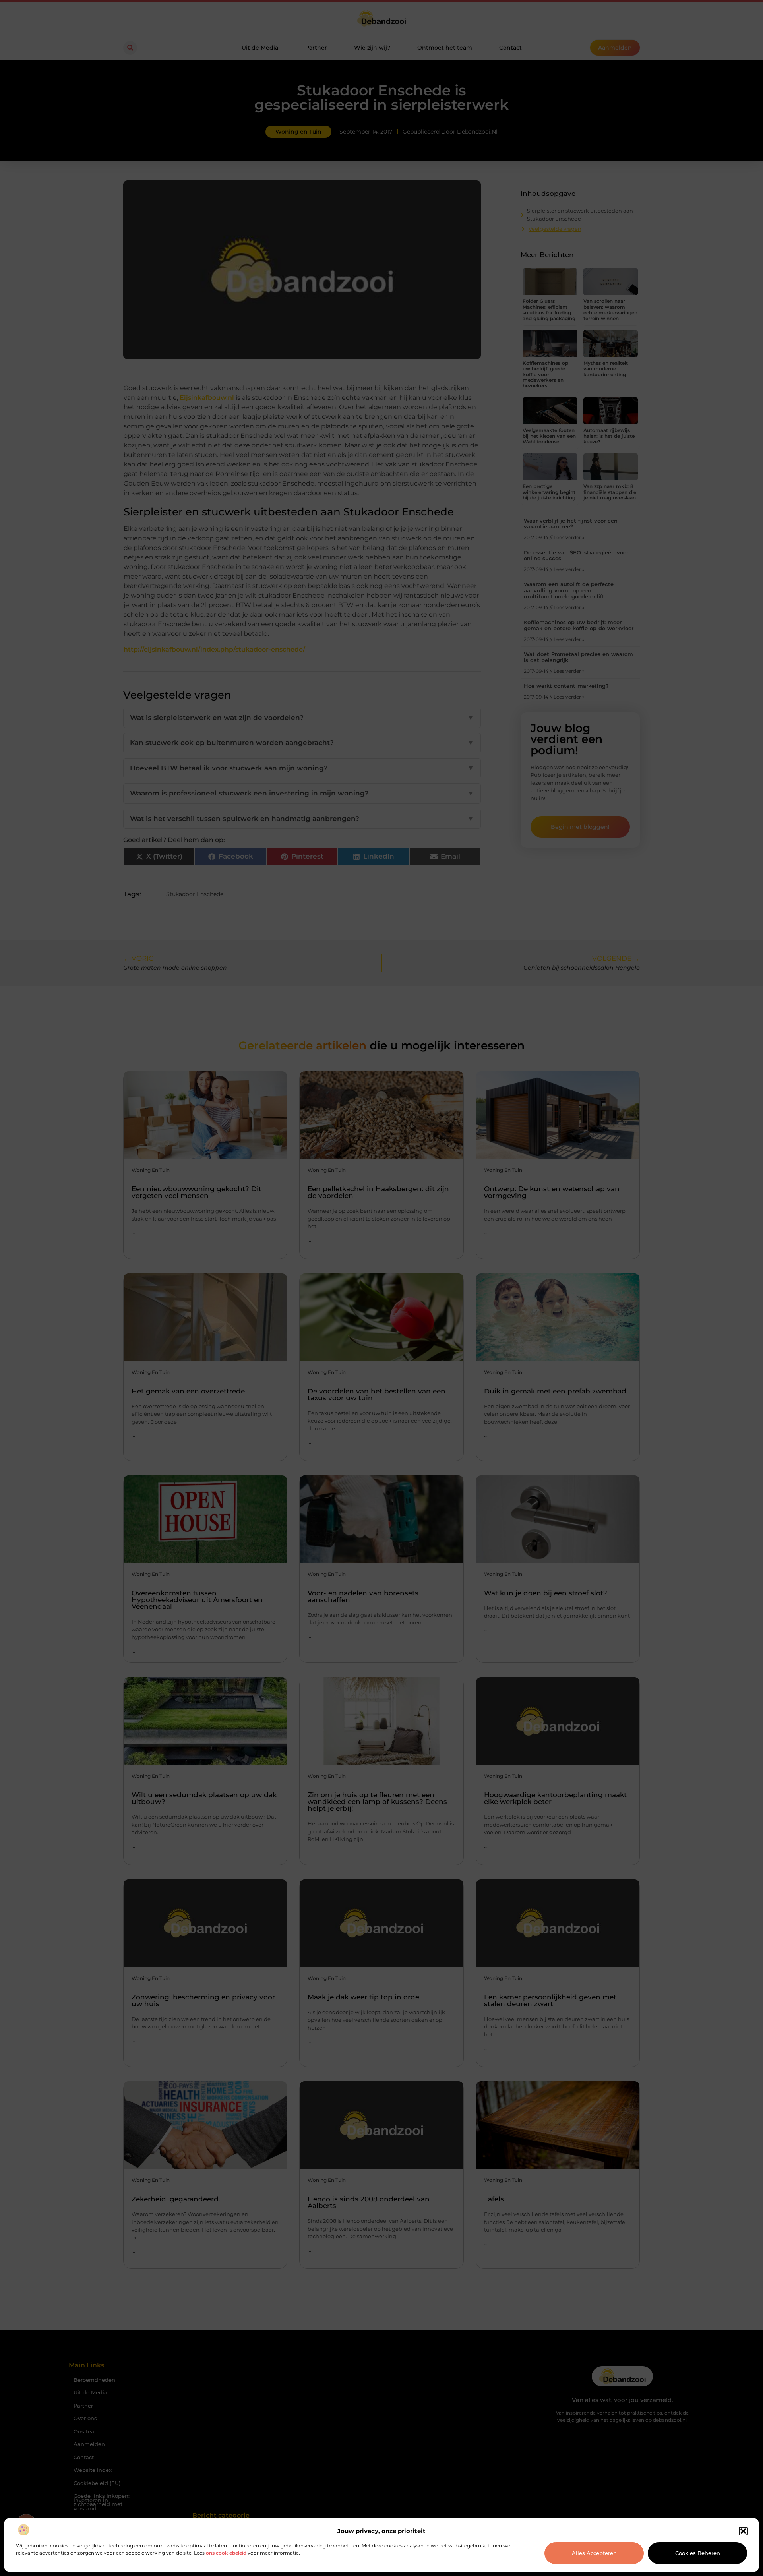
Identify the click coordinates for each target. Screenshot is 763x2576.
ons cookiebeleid (226, 2553)
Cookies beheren (698, 2553)
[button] (743, 2531)
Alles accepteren (594, 2553)
